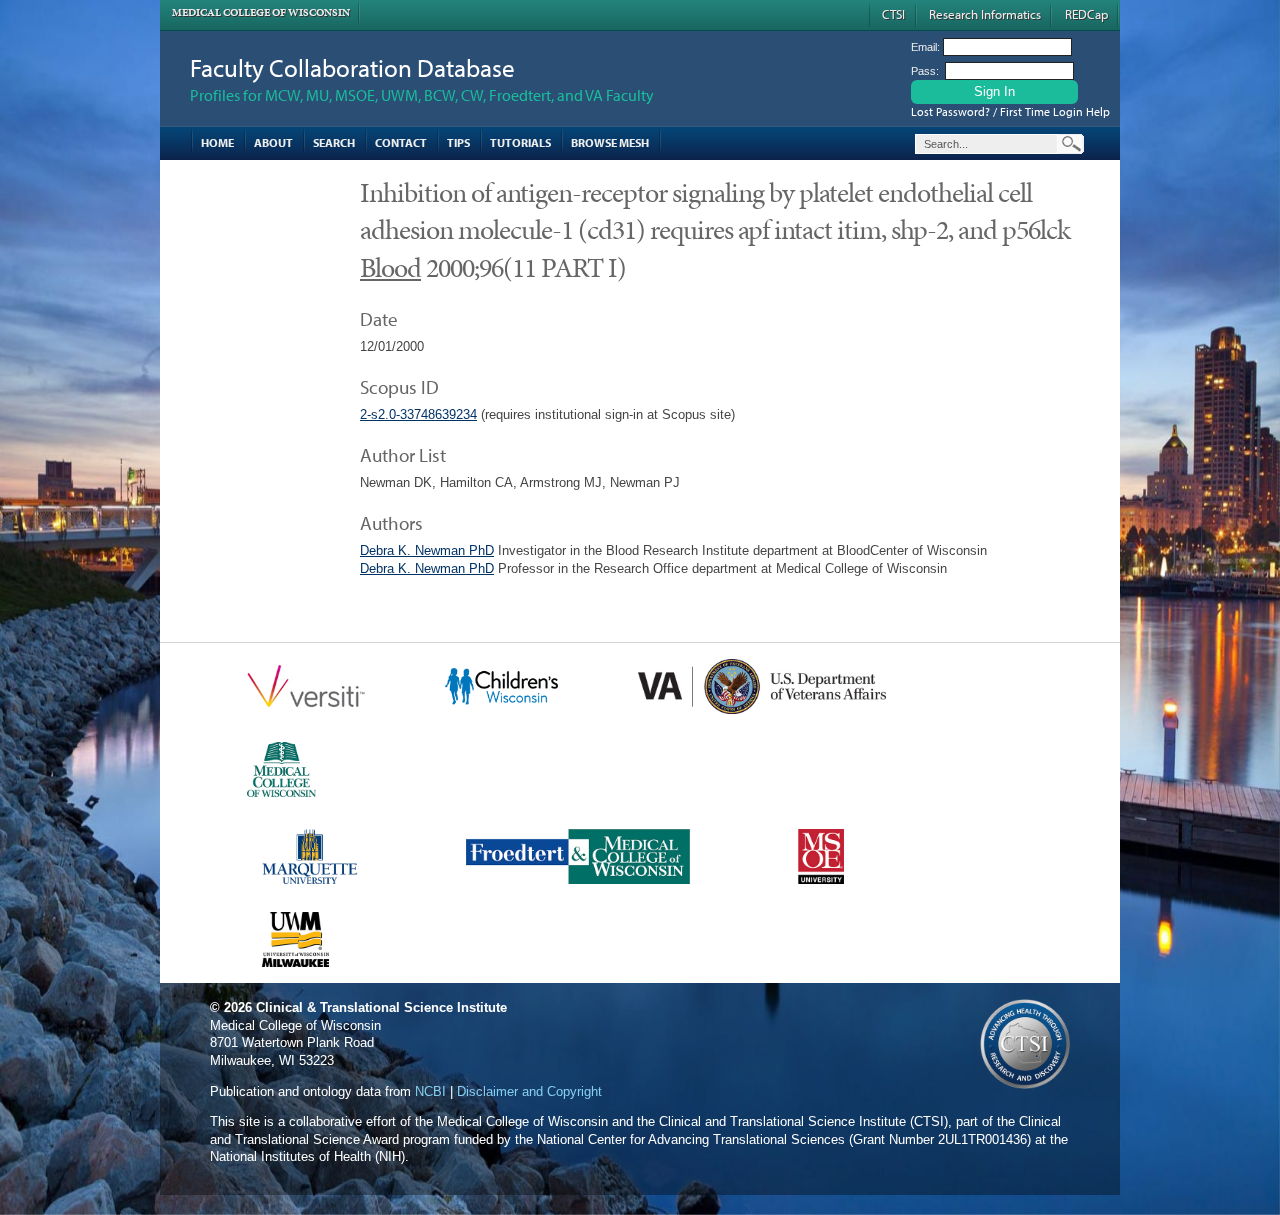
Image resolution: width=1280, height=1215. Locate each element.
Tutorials (520, 142)
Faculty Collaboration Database (352, 67)
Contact (401, 142)
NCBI (430, 1091)
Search (334, 142)
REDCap (1086, 14)
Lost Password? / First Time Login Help (1010, 111)
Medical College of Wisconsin (261, 12)
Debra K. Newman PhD (427, 550)
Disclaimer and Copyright (529, 1091)
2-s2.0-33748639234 (418, 414)
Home (217, 142)
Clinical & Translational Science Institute (381, 1007)
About (273, 142)
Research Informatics (985, 14)
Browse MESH (610, 142)
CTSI (893, 14)
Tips (458, 142)
